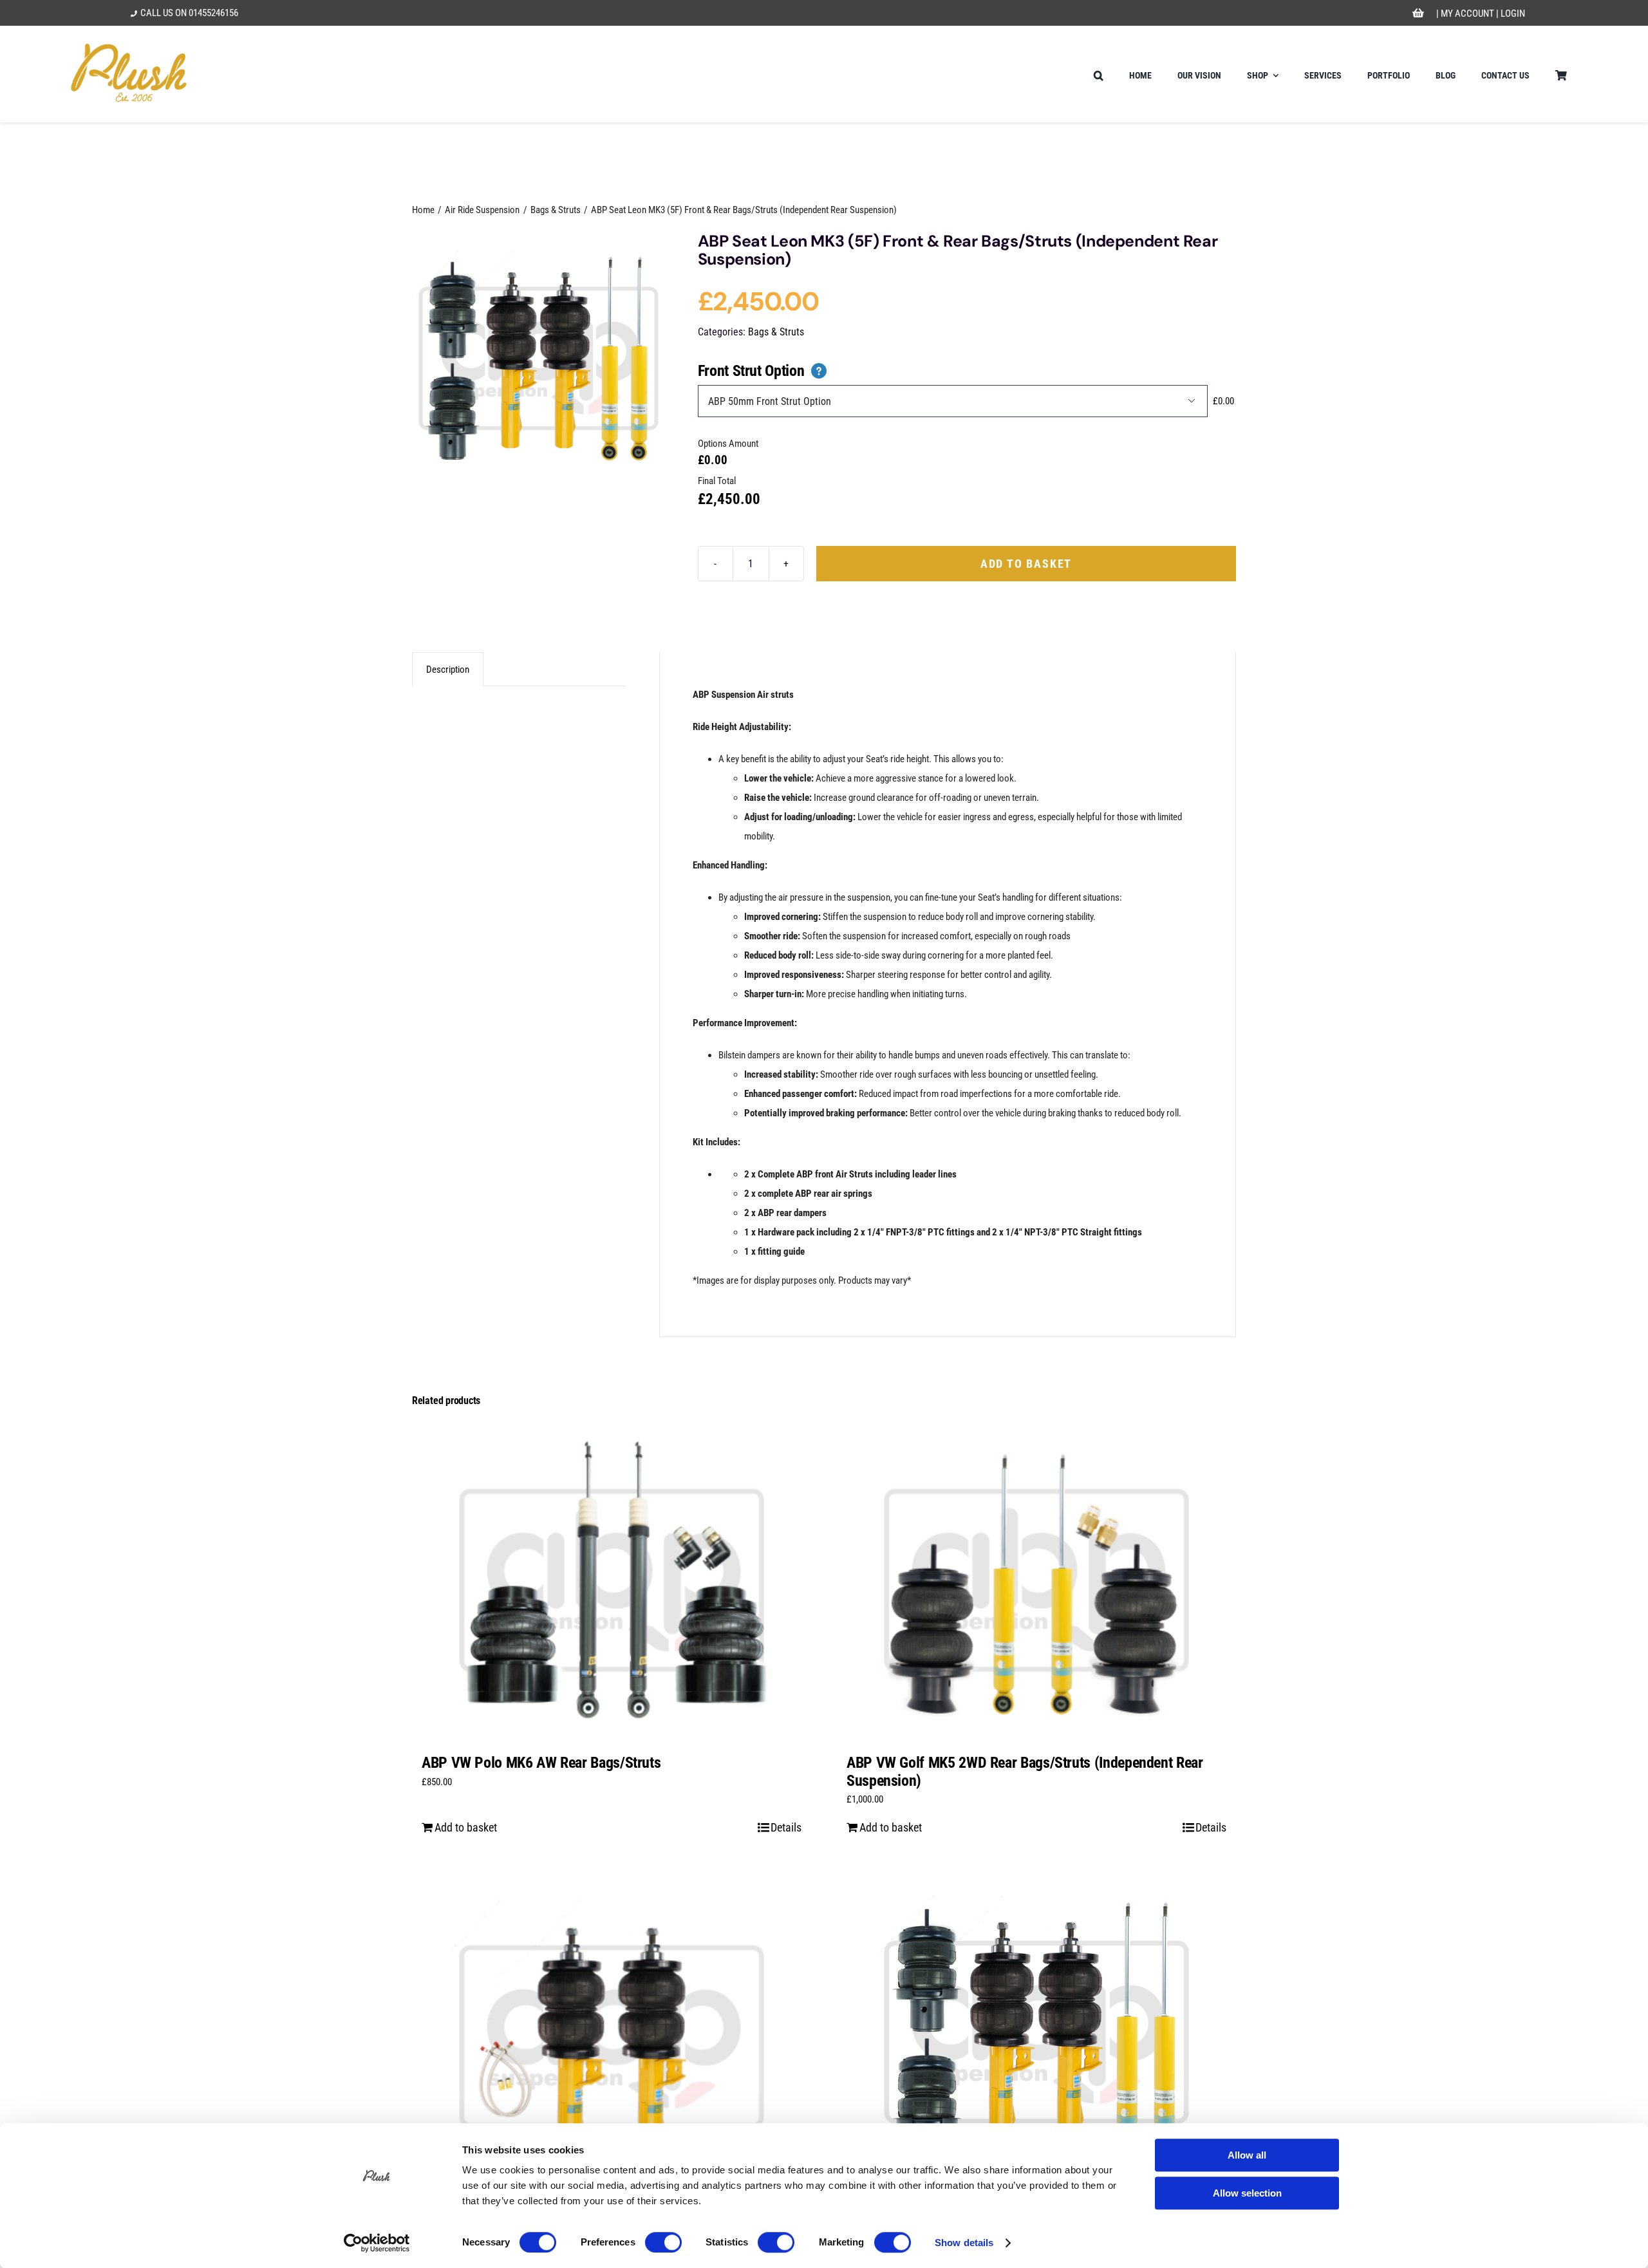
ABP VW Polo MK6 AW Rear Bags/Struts (541, 1763)
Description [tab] (448, 670)
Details (786, 1827)
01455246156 (213, 13)
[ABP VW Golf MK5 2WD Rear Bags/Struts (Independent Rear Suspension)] (1036, 1580)
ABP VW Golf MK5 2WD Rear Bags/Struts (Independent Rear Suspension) (1025, 1772)
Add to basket (1026, 564)
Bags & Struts (776, 332)
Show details (964, 2243)
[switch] (663, 2242)
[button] (1099, 74)
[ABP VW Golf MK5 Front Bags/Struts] (612, 2032)
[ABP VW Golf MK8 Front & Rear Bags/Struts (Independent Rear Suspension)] (1036, 2032)
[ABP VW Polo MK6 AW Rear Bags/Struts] (612, 1580)
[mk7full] (538, 359)
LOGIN (1513, 14)
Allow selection (1247, 2193)
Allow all (1247, 2155)
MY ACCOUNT (1467, 14)
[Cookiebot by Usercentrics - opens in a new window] (377, 2243)
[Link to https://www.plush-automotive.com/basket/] (1419, 14)
